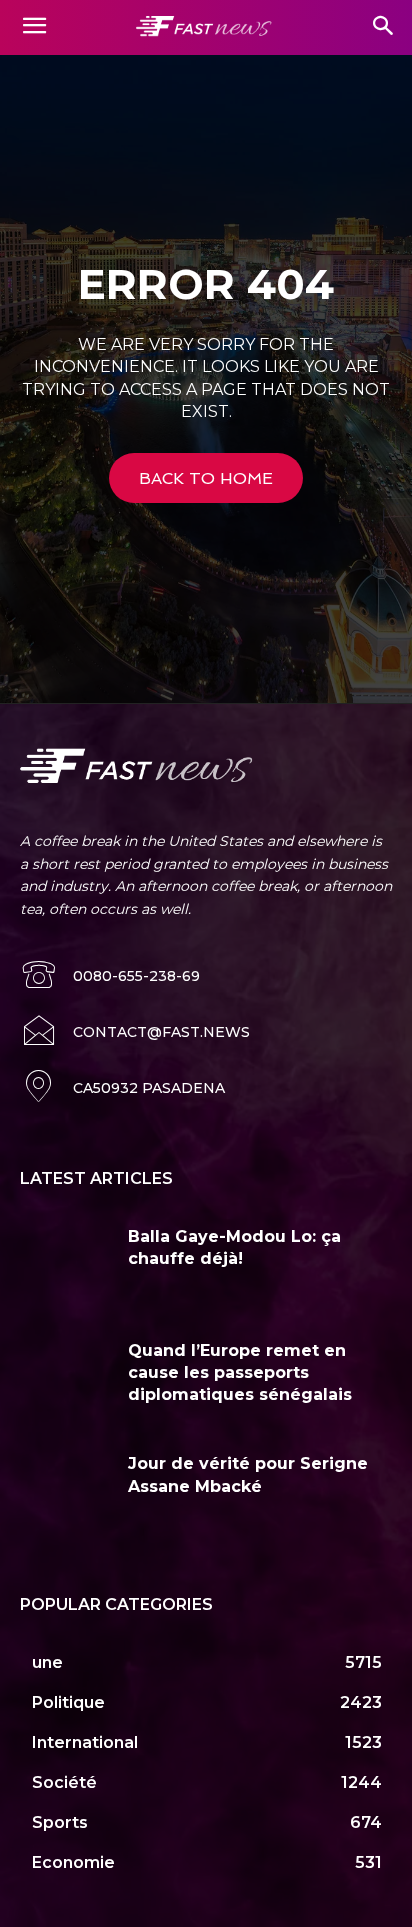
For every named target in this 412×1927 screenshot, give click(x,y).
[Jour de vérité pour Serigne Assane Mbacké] (66, 1492)
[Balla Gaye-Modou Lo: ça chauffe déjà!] (66, 1265)
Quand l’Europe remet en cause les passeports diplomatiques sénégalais (240, 1373)
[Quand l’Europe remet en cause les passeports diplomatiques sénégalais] (66, 1379)
